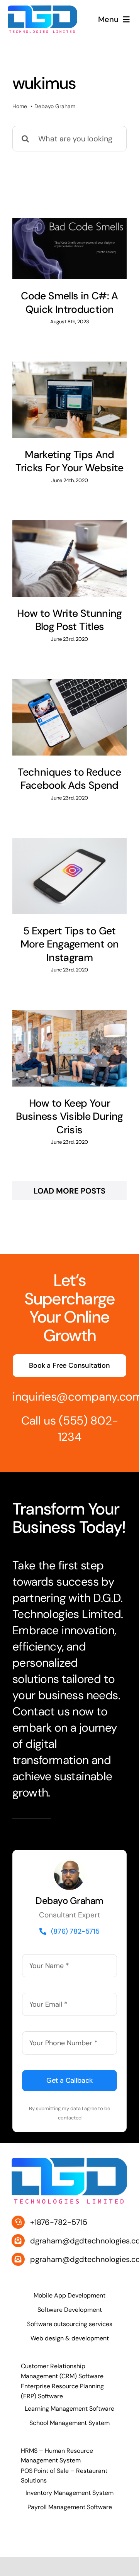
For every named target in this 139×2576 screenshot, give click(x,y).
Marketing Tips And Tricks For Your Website (69, 461)
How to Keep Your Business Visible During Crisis (69, 1116)
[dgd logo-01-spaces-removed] (42, 9)
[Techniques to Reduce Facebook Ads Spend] (69, 717)
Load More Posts (69, 1191)
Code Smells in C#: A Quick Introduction (69, 303)
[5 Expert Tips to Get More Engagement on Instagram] (69, 876)
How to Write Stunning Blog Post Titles (69, 620)
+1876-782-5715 (59, 2222)
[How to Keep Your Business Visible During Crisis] (69, 1048)
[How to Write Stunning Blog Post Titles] (69, 558)
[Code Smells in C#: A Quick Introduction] (69, 249)
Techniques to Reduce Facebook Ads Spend (69, 779)
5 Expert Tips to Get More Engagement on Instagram (70, 944)
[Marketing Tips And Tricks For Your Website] (69, 400)
